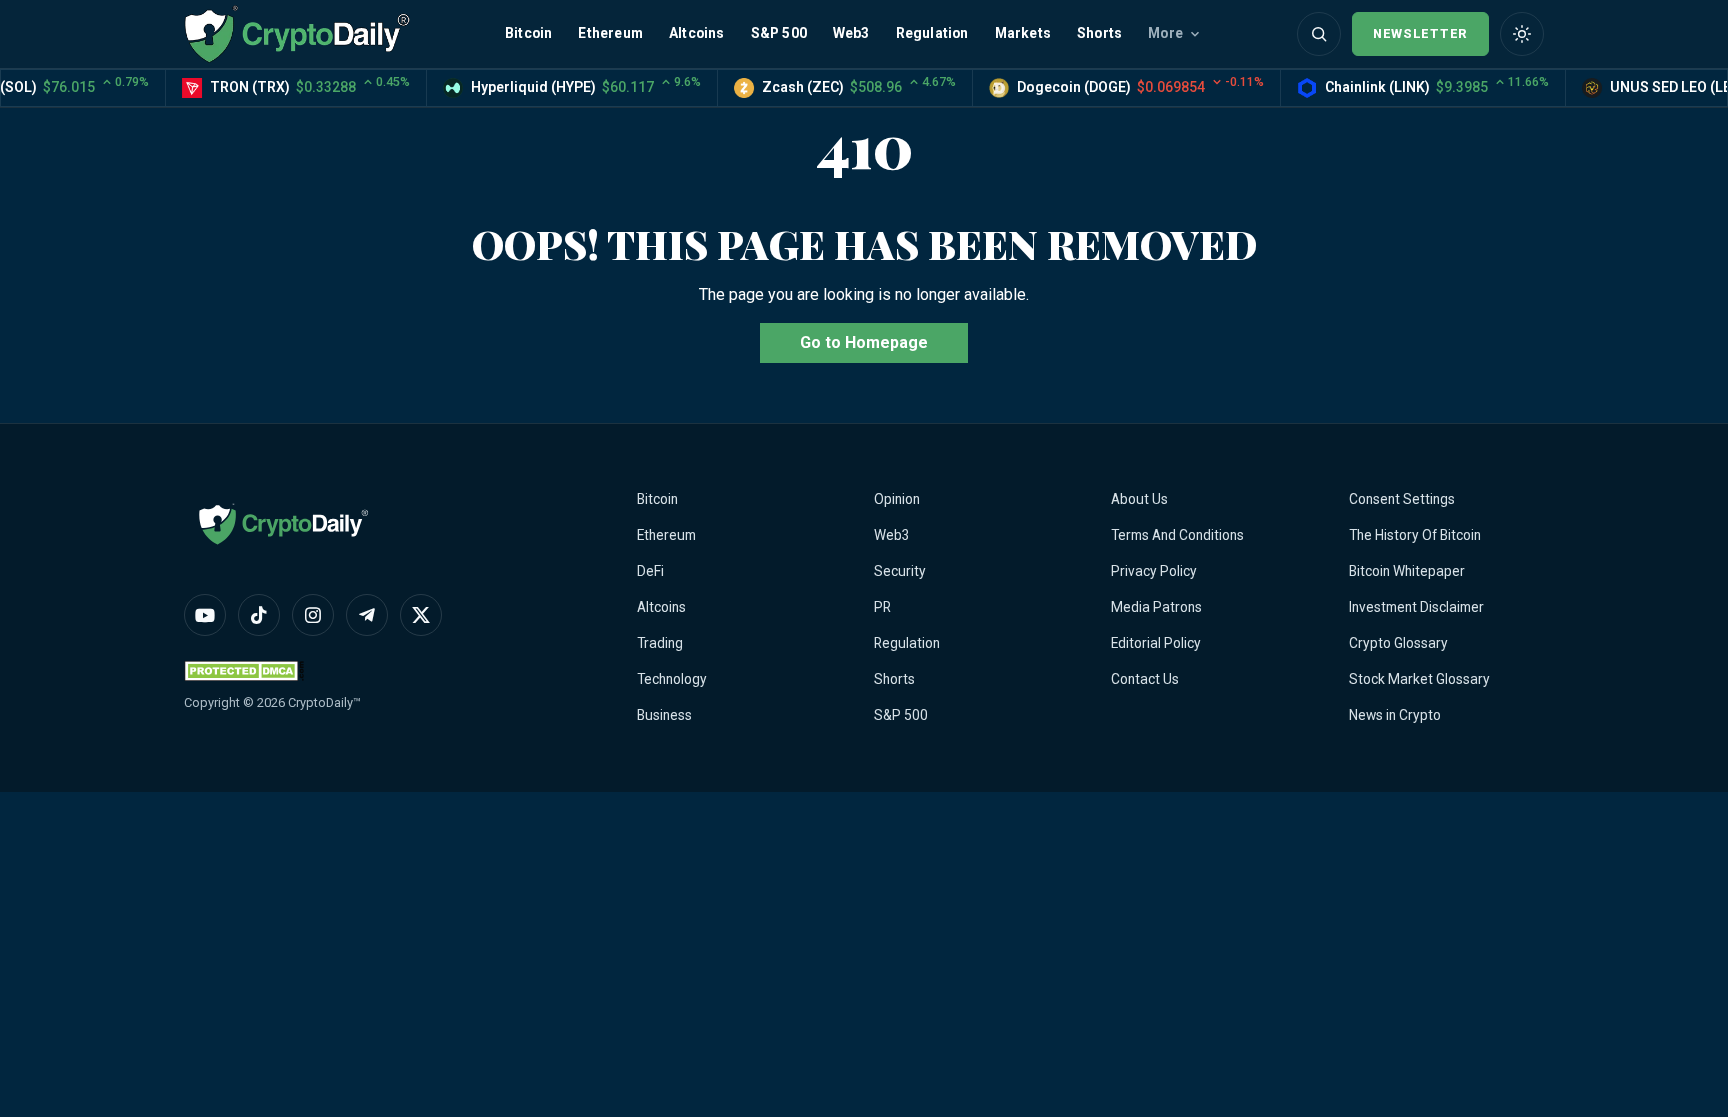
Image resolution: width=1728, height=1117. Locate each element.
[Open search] (1319, 34)
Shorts (1099, 33)
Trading (660, 643)
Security (900, 571)
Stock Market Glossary (1419, 679)
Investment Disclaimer (1416, 607)
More (1165, 33)
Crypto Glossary (1398, 643)
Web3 (851, 33)
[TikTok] (259, 615)
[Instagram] (313, 615)
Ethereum (610, 33)
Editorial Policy (1156, 643)
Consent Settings (1402, 499)
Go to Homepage (864, 342)
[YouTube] (205, 615)
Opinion (897, 499)
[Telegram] (367, 615)
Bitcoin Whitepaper (1407, 571)
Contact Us (1145, 679)
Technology (672, 679)
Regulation (932, 33)
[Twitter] (421, 615)
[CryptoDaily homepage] (297, 33)
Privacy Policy (1154, 571)
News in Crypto (1395, 715)
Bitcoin (528, 33)
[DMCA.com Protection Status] (244, 670)
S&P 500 (779, 33)
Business (664, 715)
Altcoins (697, 33)
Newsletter (1420, 33)
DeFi (650, 571)
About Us (1139, 499)
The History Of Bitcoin (1415, 535)
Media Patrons (1156, 607)
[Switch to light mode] (1522, 34)
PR (882, 607)
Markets (1023, 33)
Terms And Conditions (1177, 535)
